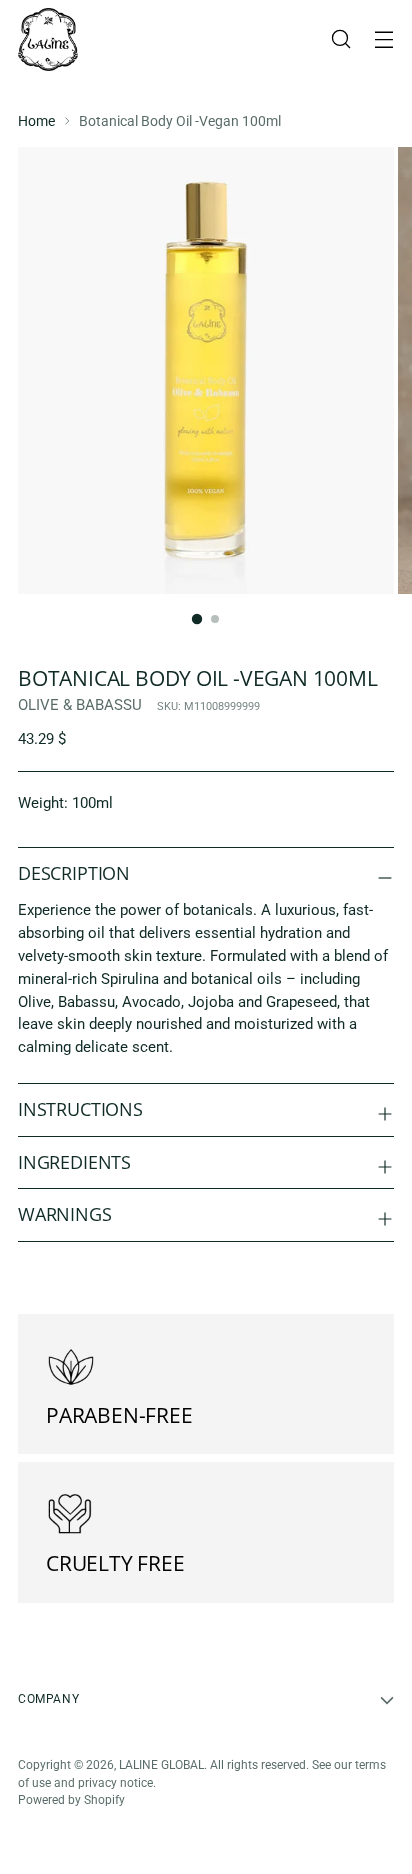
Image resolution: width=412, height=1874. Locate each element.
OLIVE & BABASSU (80, 705)
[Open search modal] (340, 39)
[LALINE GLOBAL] (48, 39)
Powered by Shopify (71, 1800)
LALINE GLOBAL (161, 1765)
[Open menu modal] (383, 39)
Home (36, 121)
